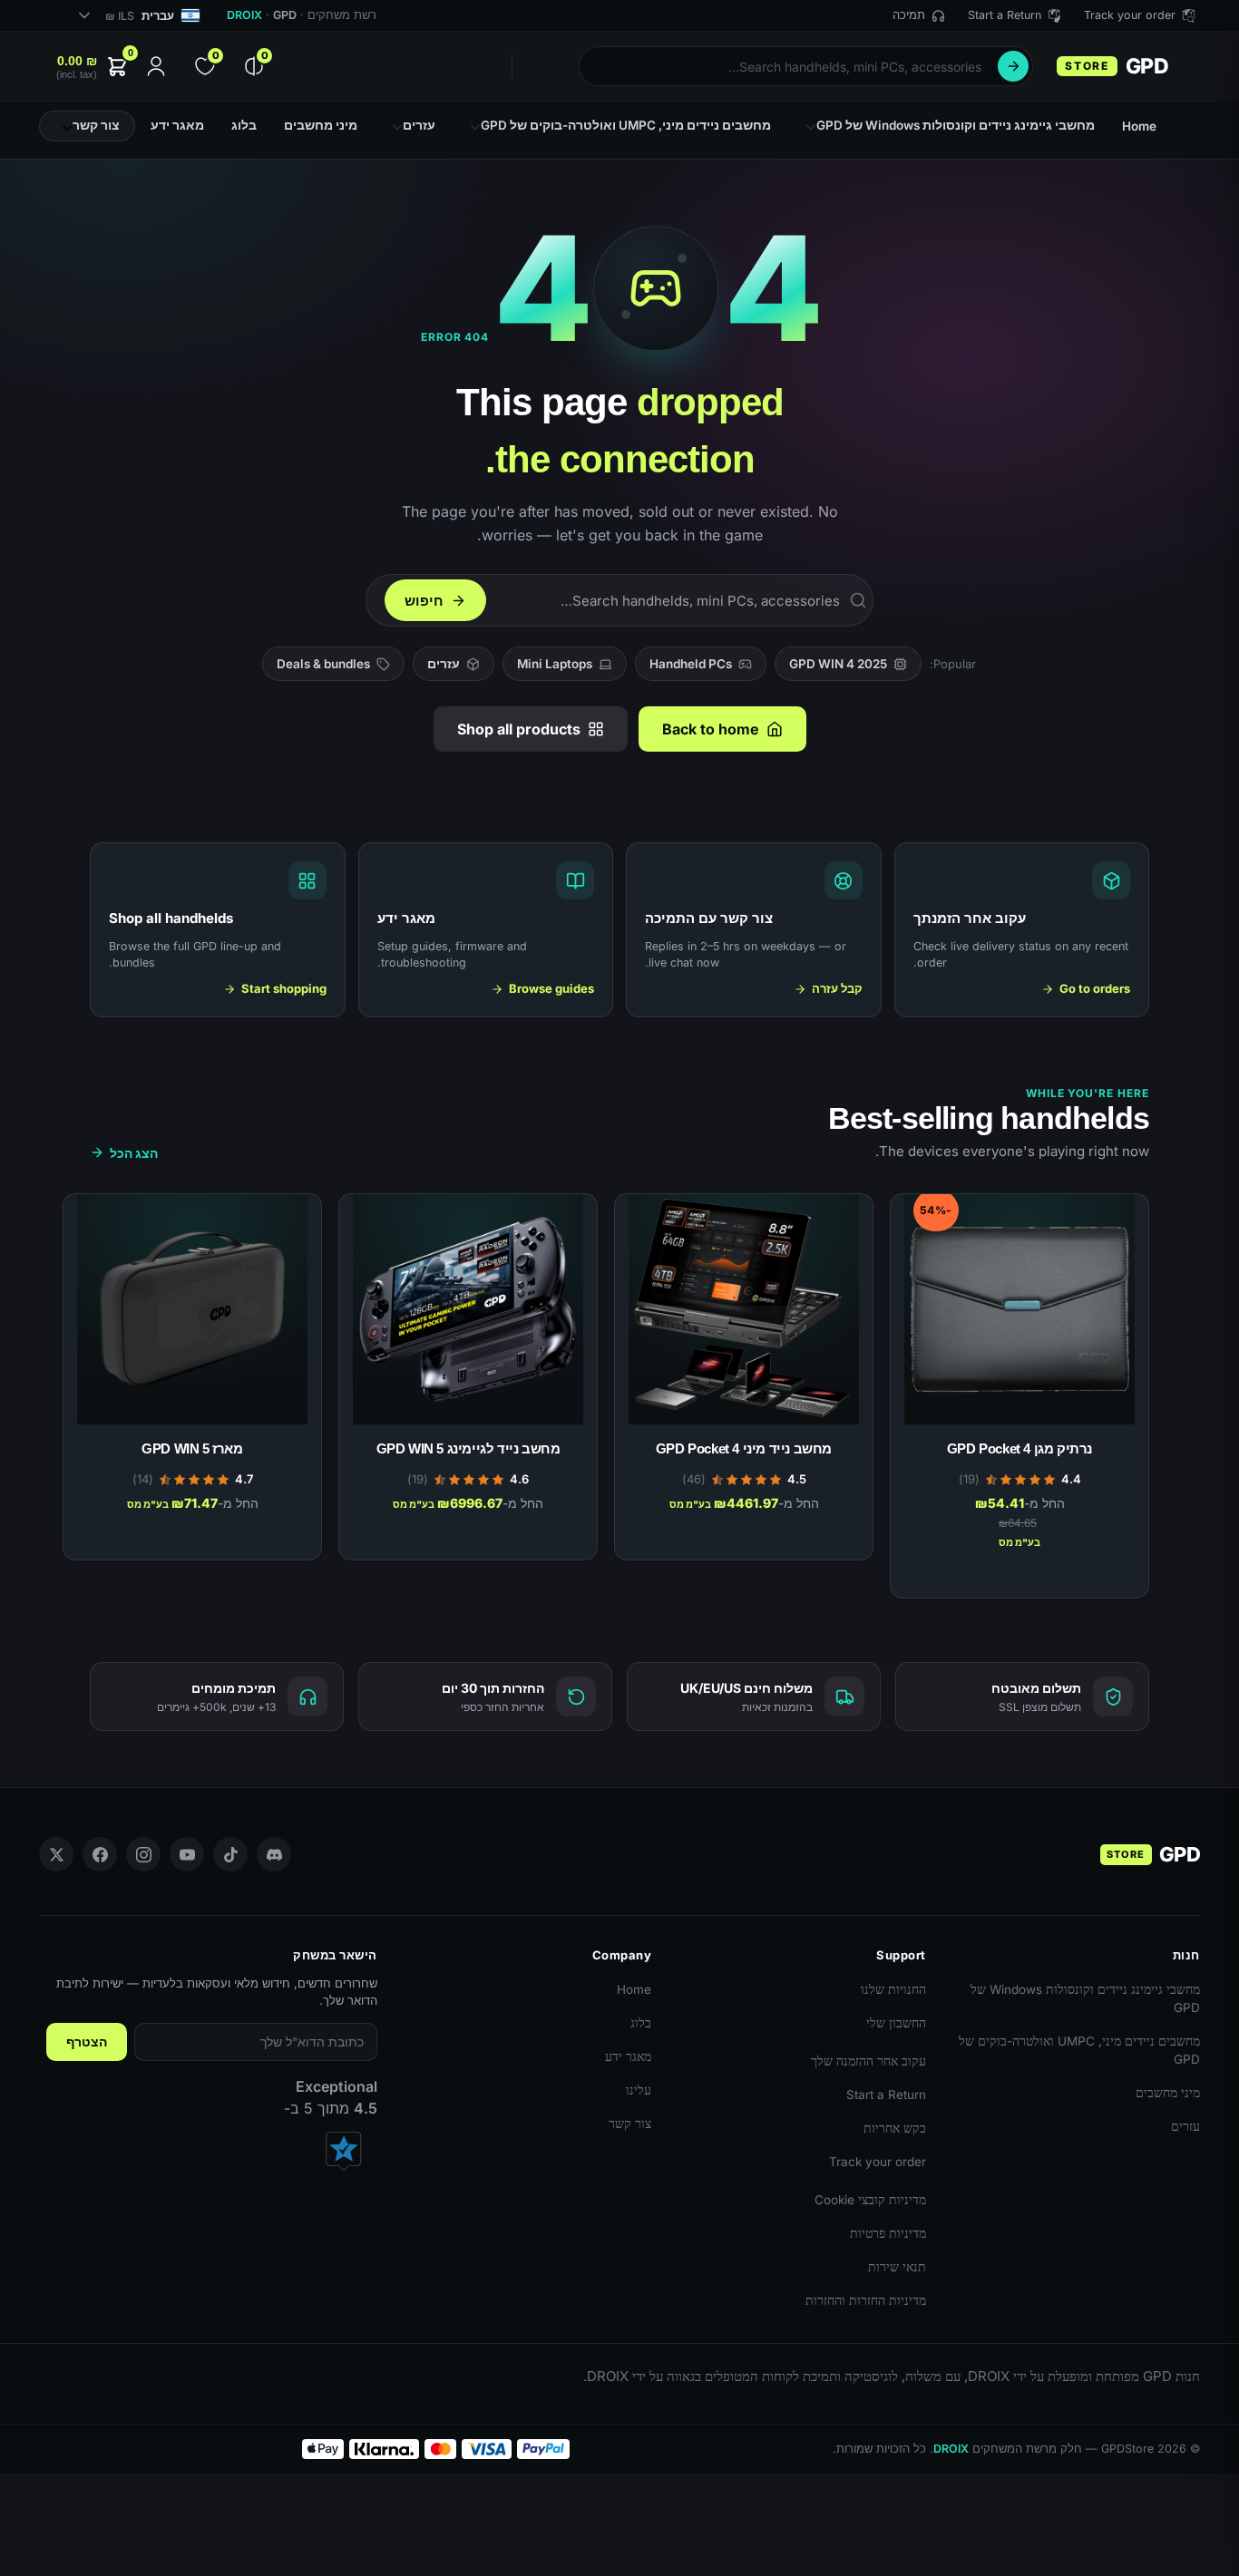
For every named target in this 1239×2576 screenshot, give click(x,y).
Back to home (711, 729)
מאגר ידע (628, 2056)
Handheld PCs (691, 664)
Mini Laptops (555, 664)
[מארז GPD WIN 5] (192, 1309)
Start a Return (886, 2095)
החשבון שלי (896, 2023)
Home (634, 1989)
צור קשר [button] (96, 125)
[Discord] (274, 1854)
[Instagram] (143, 1854)
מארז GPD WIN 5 (192, 1448)
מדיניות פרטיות (888, 2233)
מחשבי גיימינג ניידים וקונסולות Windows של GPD (1085, 1998)
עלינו (639, 2090)
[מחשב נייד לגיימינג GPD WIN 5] (468, 1309)
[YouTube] (187, 1854)
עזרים (444, 664)
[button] (93, 67)
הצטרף (87, 2042)
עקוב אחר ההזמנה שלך (868, 2061)
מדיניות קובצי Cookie (870, 2200)
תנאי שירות (897, 2267)
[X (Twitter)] (56, 1854)
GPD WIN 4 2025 (838, 664)
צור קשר (630, 2124)
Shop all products (519, 729)
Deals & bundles (323, 664)
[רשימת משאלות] (932, 1209)
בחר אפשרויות (1020, 1575)
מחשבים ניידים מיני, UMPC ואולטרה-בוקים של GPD (1079, 2050)
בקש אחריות (895, 2128)
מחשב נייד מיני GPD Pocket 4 (744, 1448)
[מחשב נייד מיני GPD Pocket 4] (744, 1309)
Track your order (878, 2162)
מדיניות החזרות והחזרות (866, 2300)
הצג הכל (134, 1153)
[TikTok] (230, 1854)
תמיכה (909, 15)
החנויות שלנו (893, 1989)
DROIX (244, 15)
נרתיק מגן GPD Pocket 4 (1019, 1448)
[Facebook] (100, 1854)
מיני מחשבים (1168, 2093)
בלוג (641, 2023)
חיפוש (1013, 66)
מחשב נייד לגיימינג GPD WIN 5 (468, 1448)
